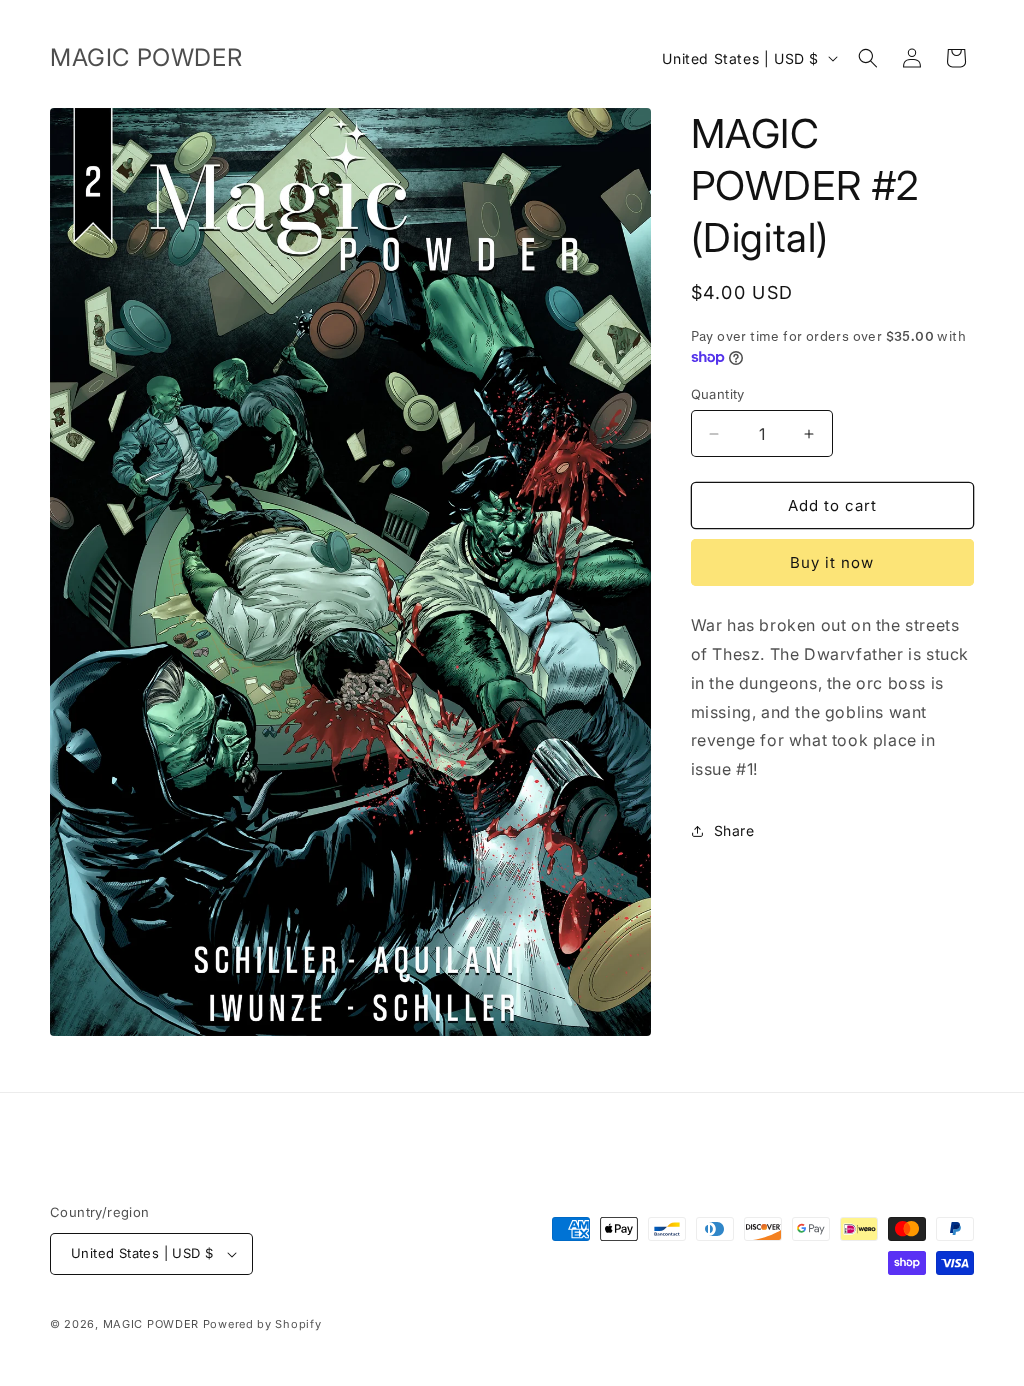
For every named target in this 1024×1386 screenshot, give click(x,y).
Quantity (718, 394)
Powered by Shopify (262, 1324)
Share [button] (734, 830)
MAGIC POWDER (151, 1324)
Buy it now (832, 562)
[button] (868, 58)
